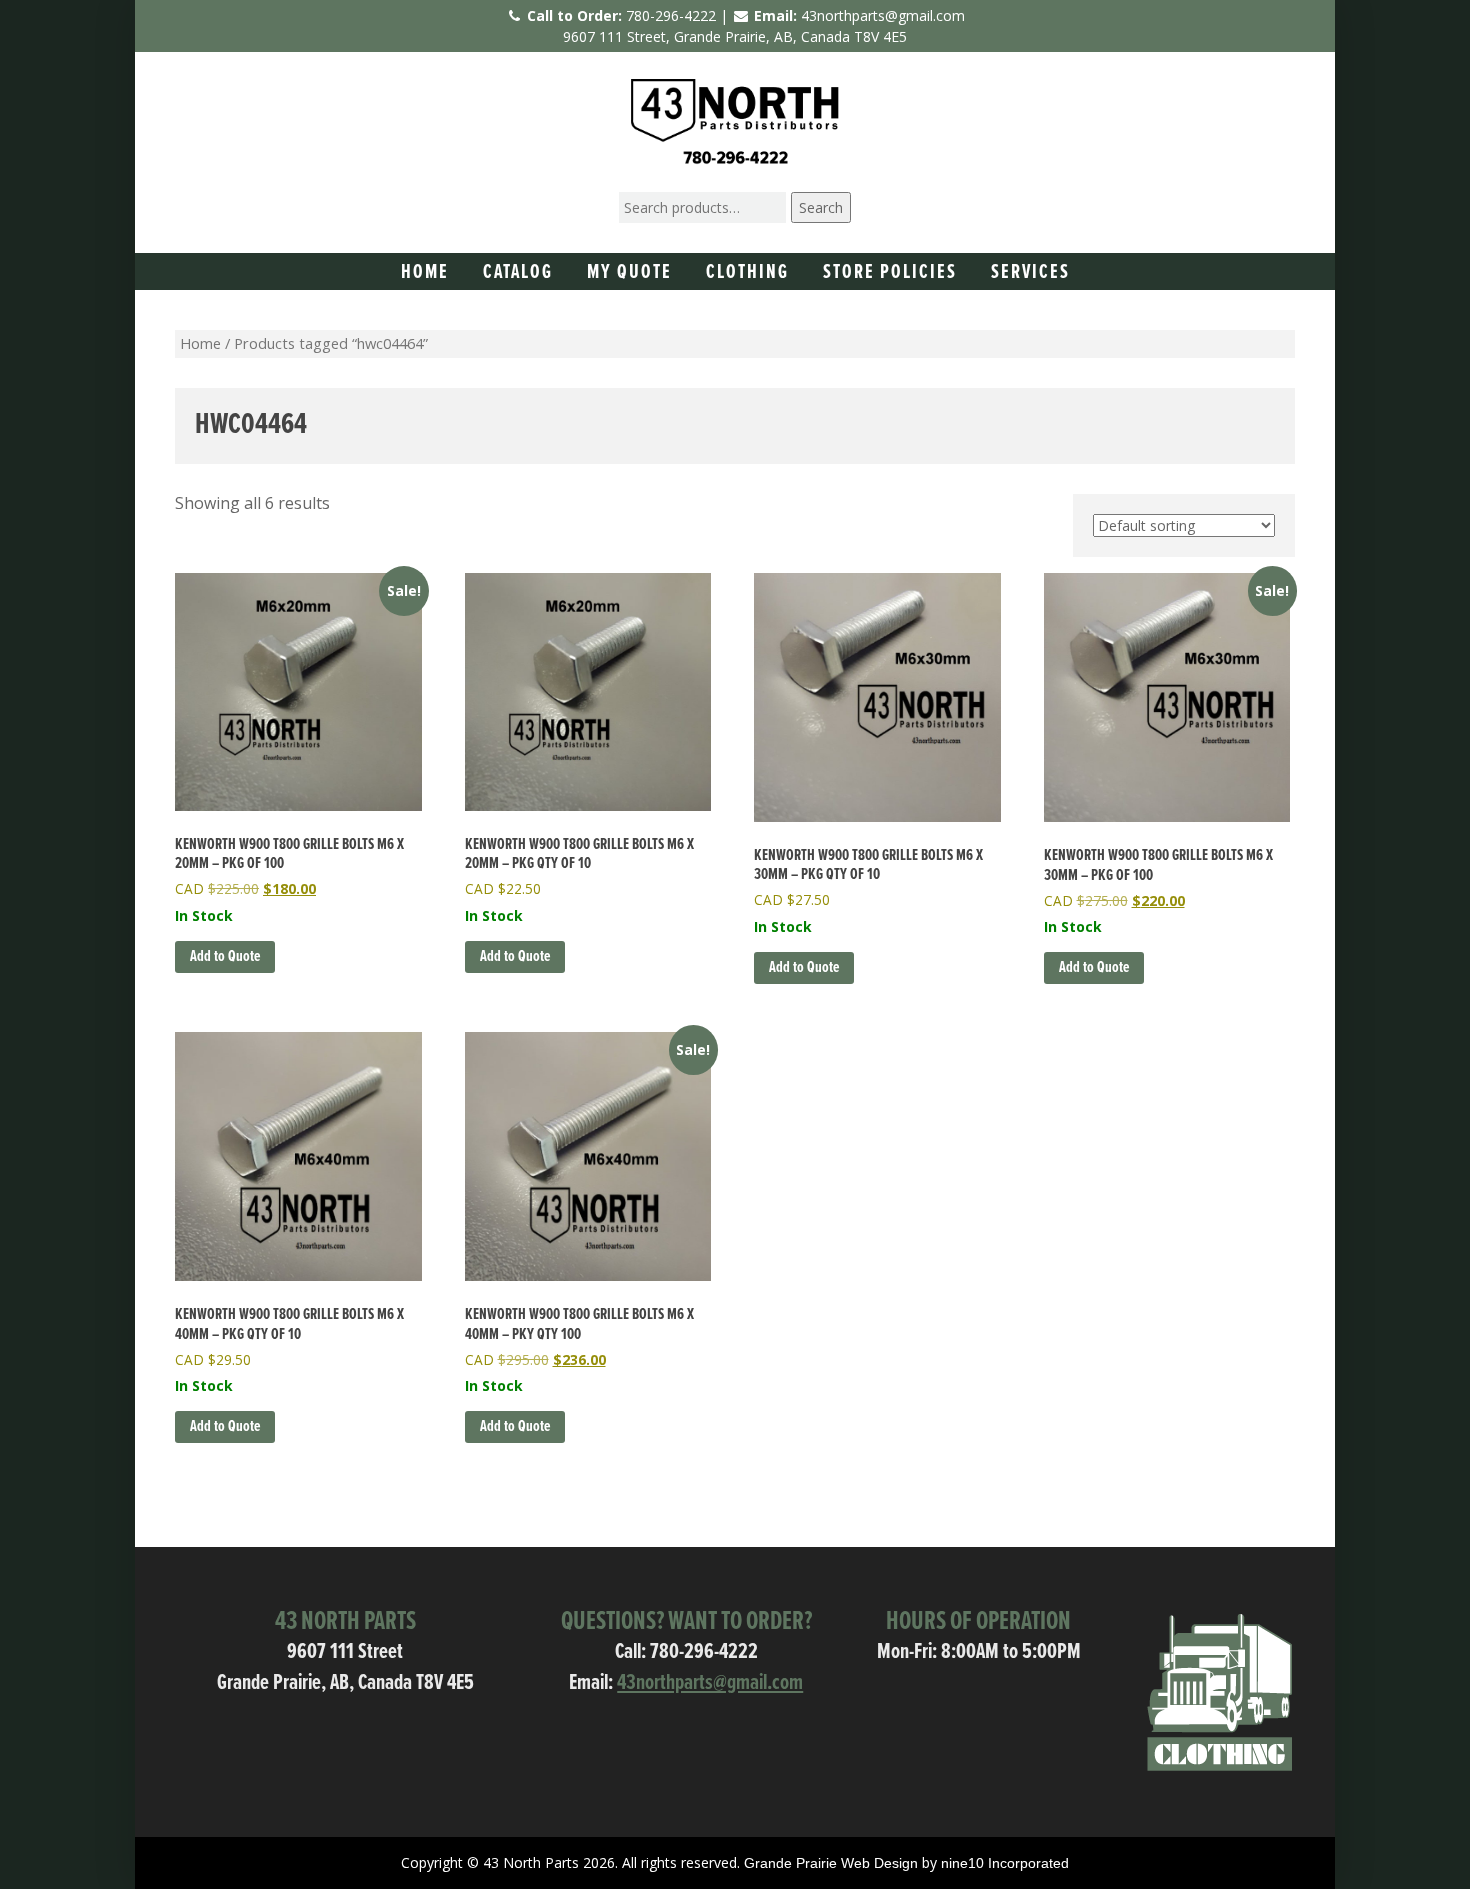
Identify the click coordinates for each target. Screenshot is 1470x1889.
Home (425, 273)
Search (821, 207)
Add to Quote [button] (225, 956)
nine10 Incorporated (1005, 1863)
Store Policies (890, 273)
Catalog (518, 273)
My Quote (629, 273)
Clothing (747, 273)
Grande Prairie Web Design (831, 1863)
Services (1030, 273)
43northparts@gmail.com (883, 15)
